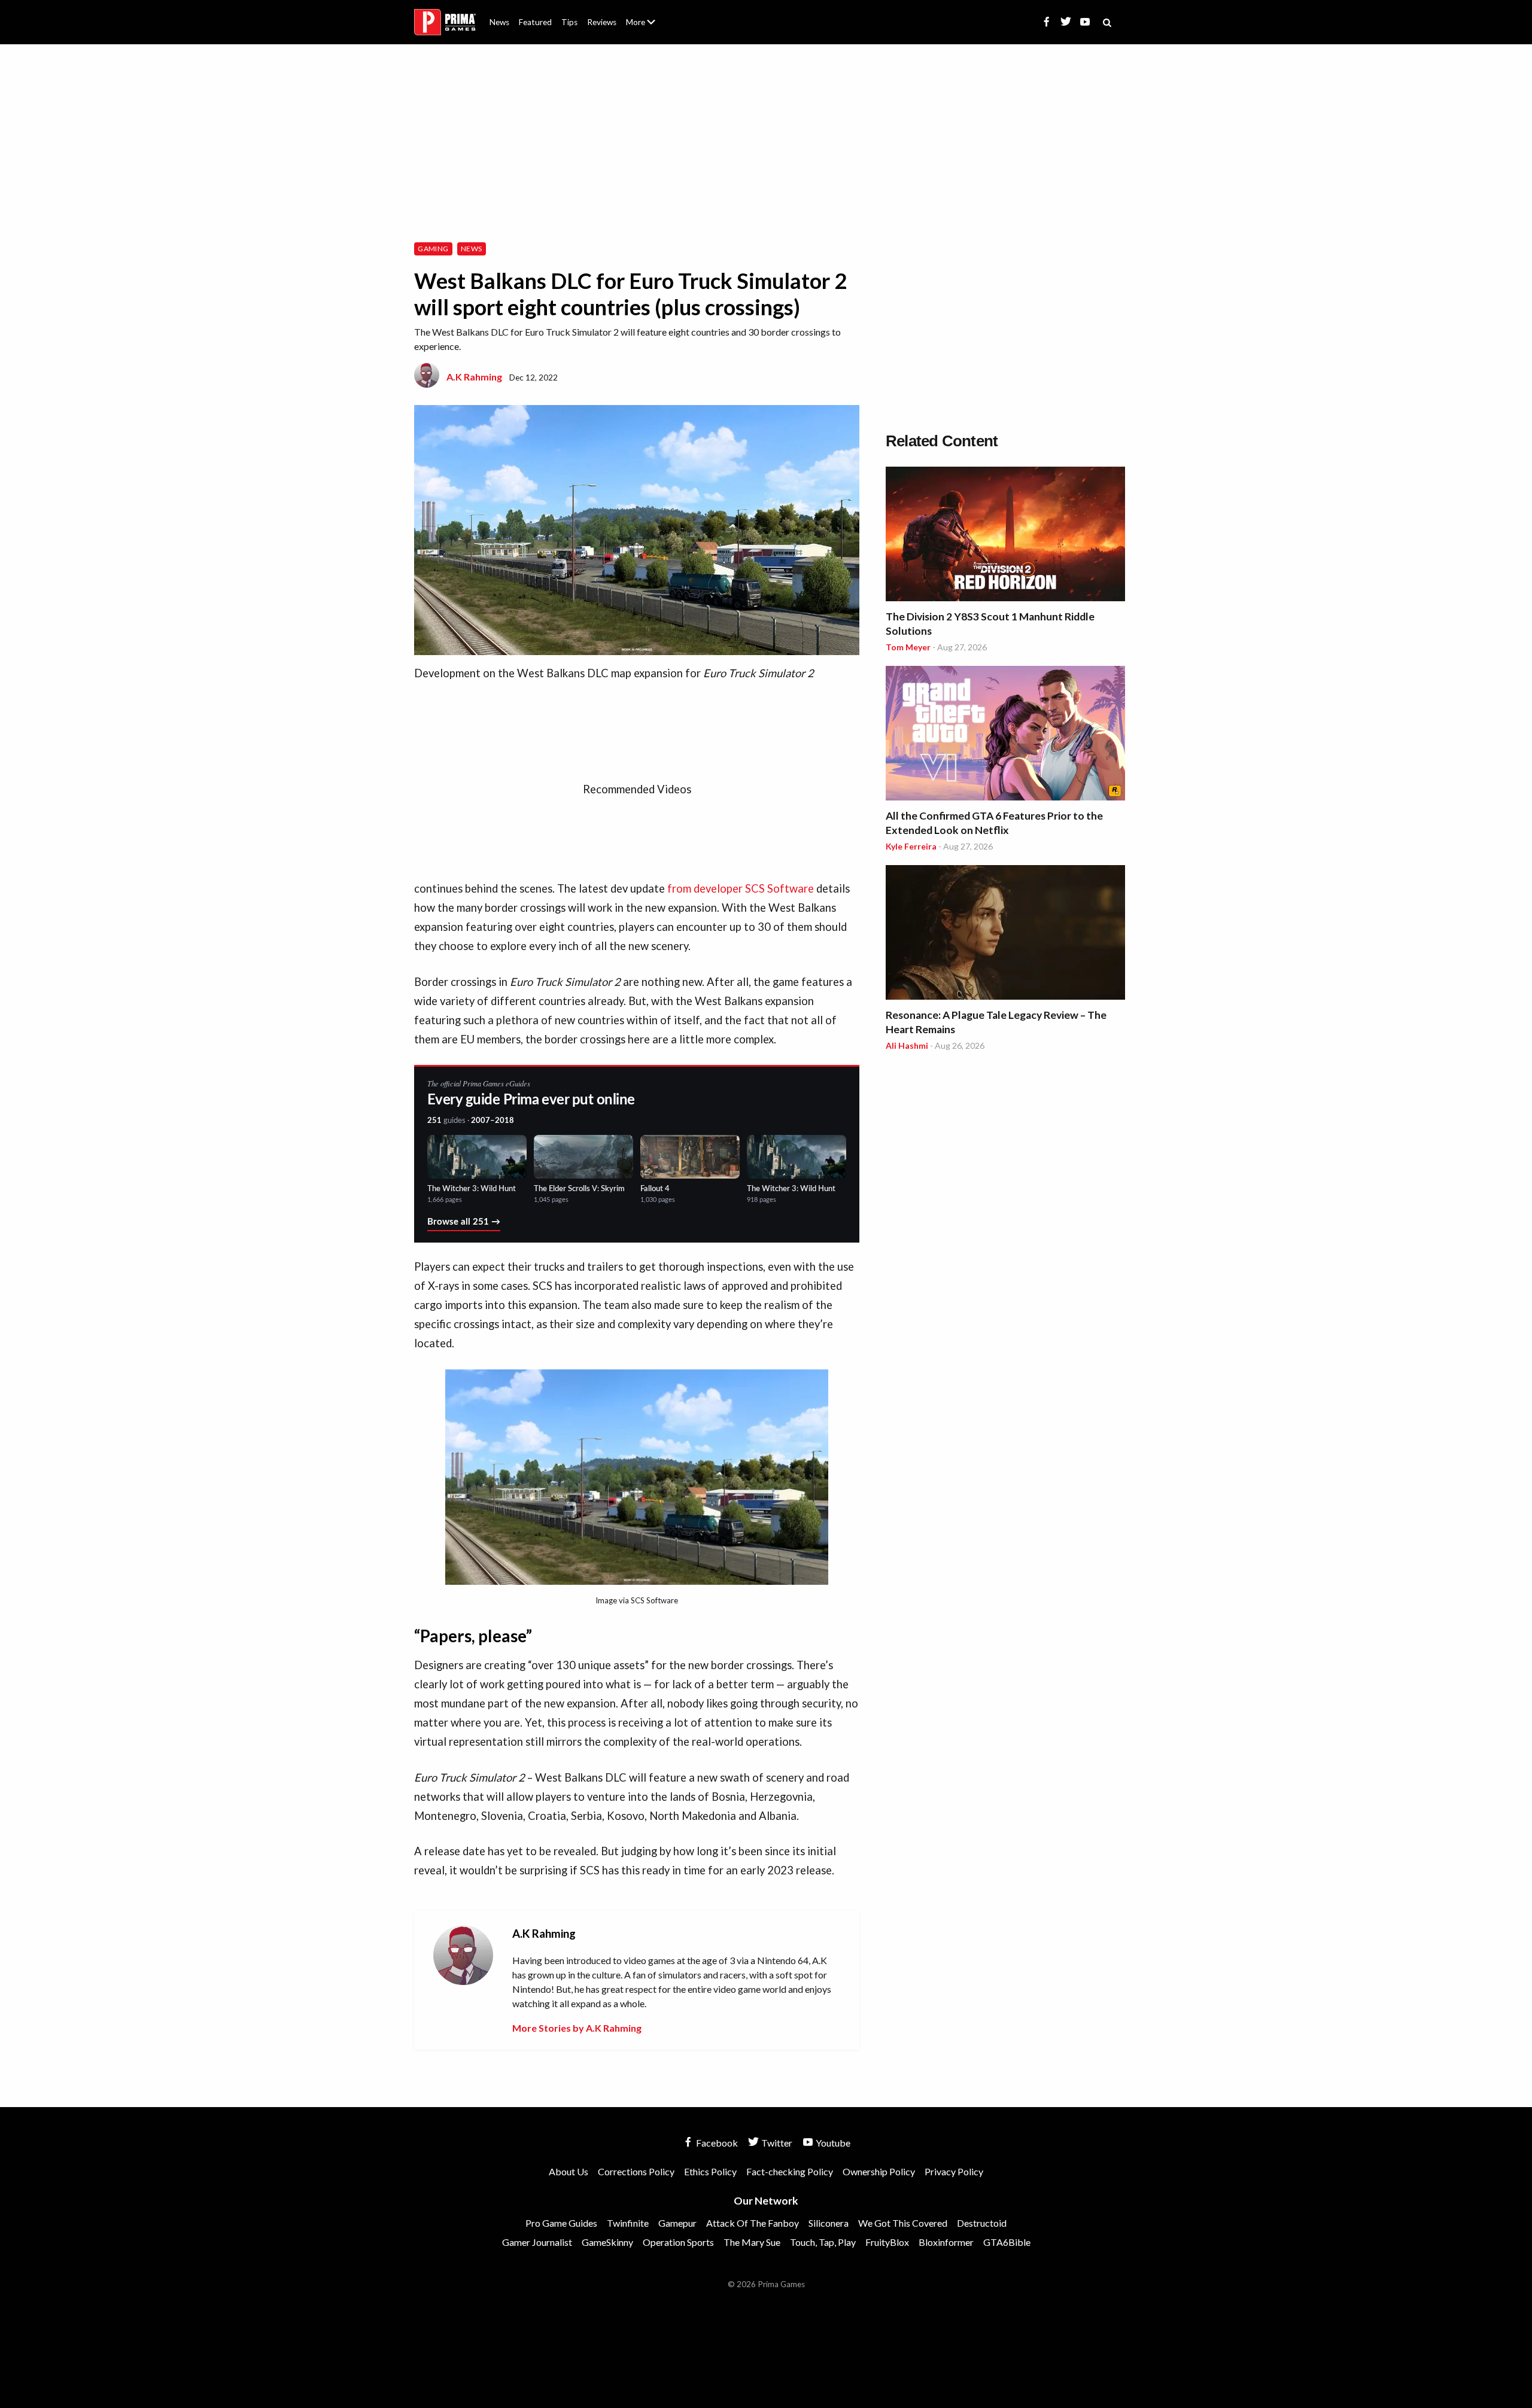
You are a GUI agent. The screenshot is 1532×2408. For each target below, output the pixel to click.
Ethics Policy (710, 2171)
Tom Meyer (908, 647)
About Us (643, 15)
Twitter (776, 2143)
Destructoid (982, 2223)
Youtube (832, 2143)
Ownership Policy (879, 2171)
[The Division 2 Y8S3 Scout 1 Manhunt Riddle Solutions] (1005, 536)
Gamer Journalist (537, 2242)
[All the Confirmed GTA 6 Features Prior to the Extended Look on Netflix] (1005, 735)
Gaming (433, 249)
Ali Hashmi (907, 1045)
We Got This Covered (903, 2223)
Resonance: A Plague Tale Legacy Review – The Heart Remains (996, 1022)
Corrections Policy (636, 2171)
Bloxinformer (946, 2242)
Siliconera (829, 2223)
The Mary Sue (752, 2242)
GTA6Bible (1007, 2242)
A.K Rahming (474, 377)
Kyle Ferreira (911, 846)
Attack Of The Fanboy (753, 2223)
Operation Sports (678, 2242)
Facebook (716, 2143)
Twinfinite (628, 2223)
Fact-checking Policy (790, 2171)
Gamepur (677, 2223)
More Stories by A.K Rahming (577, 2028)
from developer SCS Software (741, 888)
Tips (569, 22)
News (499, 22)
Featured (535, 22)
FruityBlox (887, 2242)
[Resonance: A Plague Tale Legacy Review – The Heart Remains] (1005, 934)
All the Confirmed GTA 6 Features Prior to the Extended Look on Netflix (994, 823)
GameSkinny (607, 2242)
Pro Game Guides (561, 2223)
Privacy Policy (954, 2171)
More (648, 27)
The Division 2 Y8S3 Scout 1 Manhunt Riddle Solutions (990, 624)
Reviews (602, 22)
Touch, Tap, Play (823, 2242)
